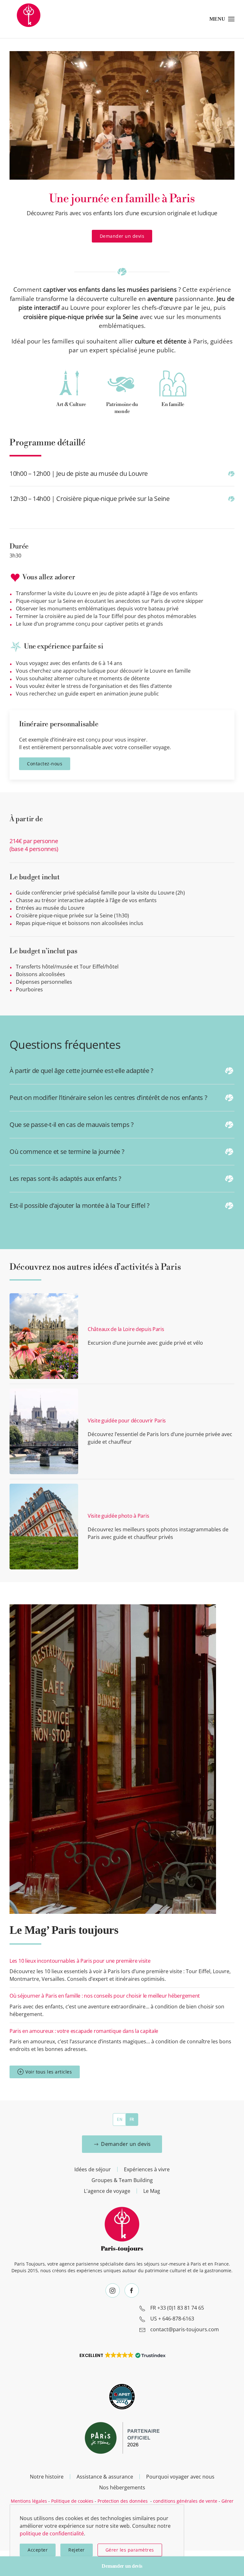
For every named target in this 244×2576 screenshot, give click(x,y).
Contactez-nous (45, 764)
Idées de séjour (93, 2169)
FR (132, 2119)
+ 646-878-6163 (176, 2319)
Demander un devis (122, 236)
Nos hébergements (122, 2487)
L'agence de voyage (107, 2191)
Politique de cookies (72, 2501)
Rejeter (77, 2550)
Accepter (38, 2550)
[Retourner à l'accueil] (29, 19)
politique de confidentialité (52, 2533)
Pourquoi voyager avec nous (180, 2477)
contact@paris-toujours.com (185, 2329)
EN (120, 2119)
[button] (222, 19)
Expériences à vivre (147, 2169)
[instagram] (113, 2290)
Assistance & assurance (105, 2477)
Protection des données (123, 2501)
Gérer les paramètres (130, 2550)
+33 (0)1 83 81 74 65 (181, 2308)
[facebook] (132, 2290)
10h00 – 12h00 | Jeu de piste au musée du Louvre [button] (79, 473)
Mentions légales (29, 2501)
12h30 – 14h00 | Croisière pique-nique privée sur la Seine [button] (89, 499)
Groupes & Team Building (122, 2180)
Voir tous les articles (49, 2072)
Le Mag (152, 2191)
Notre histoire (47, 2477)
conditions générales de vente (185, 2501)
